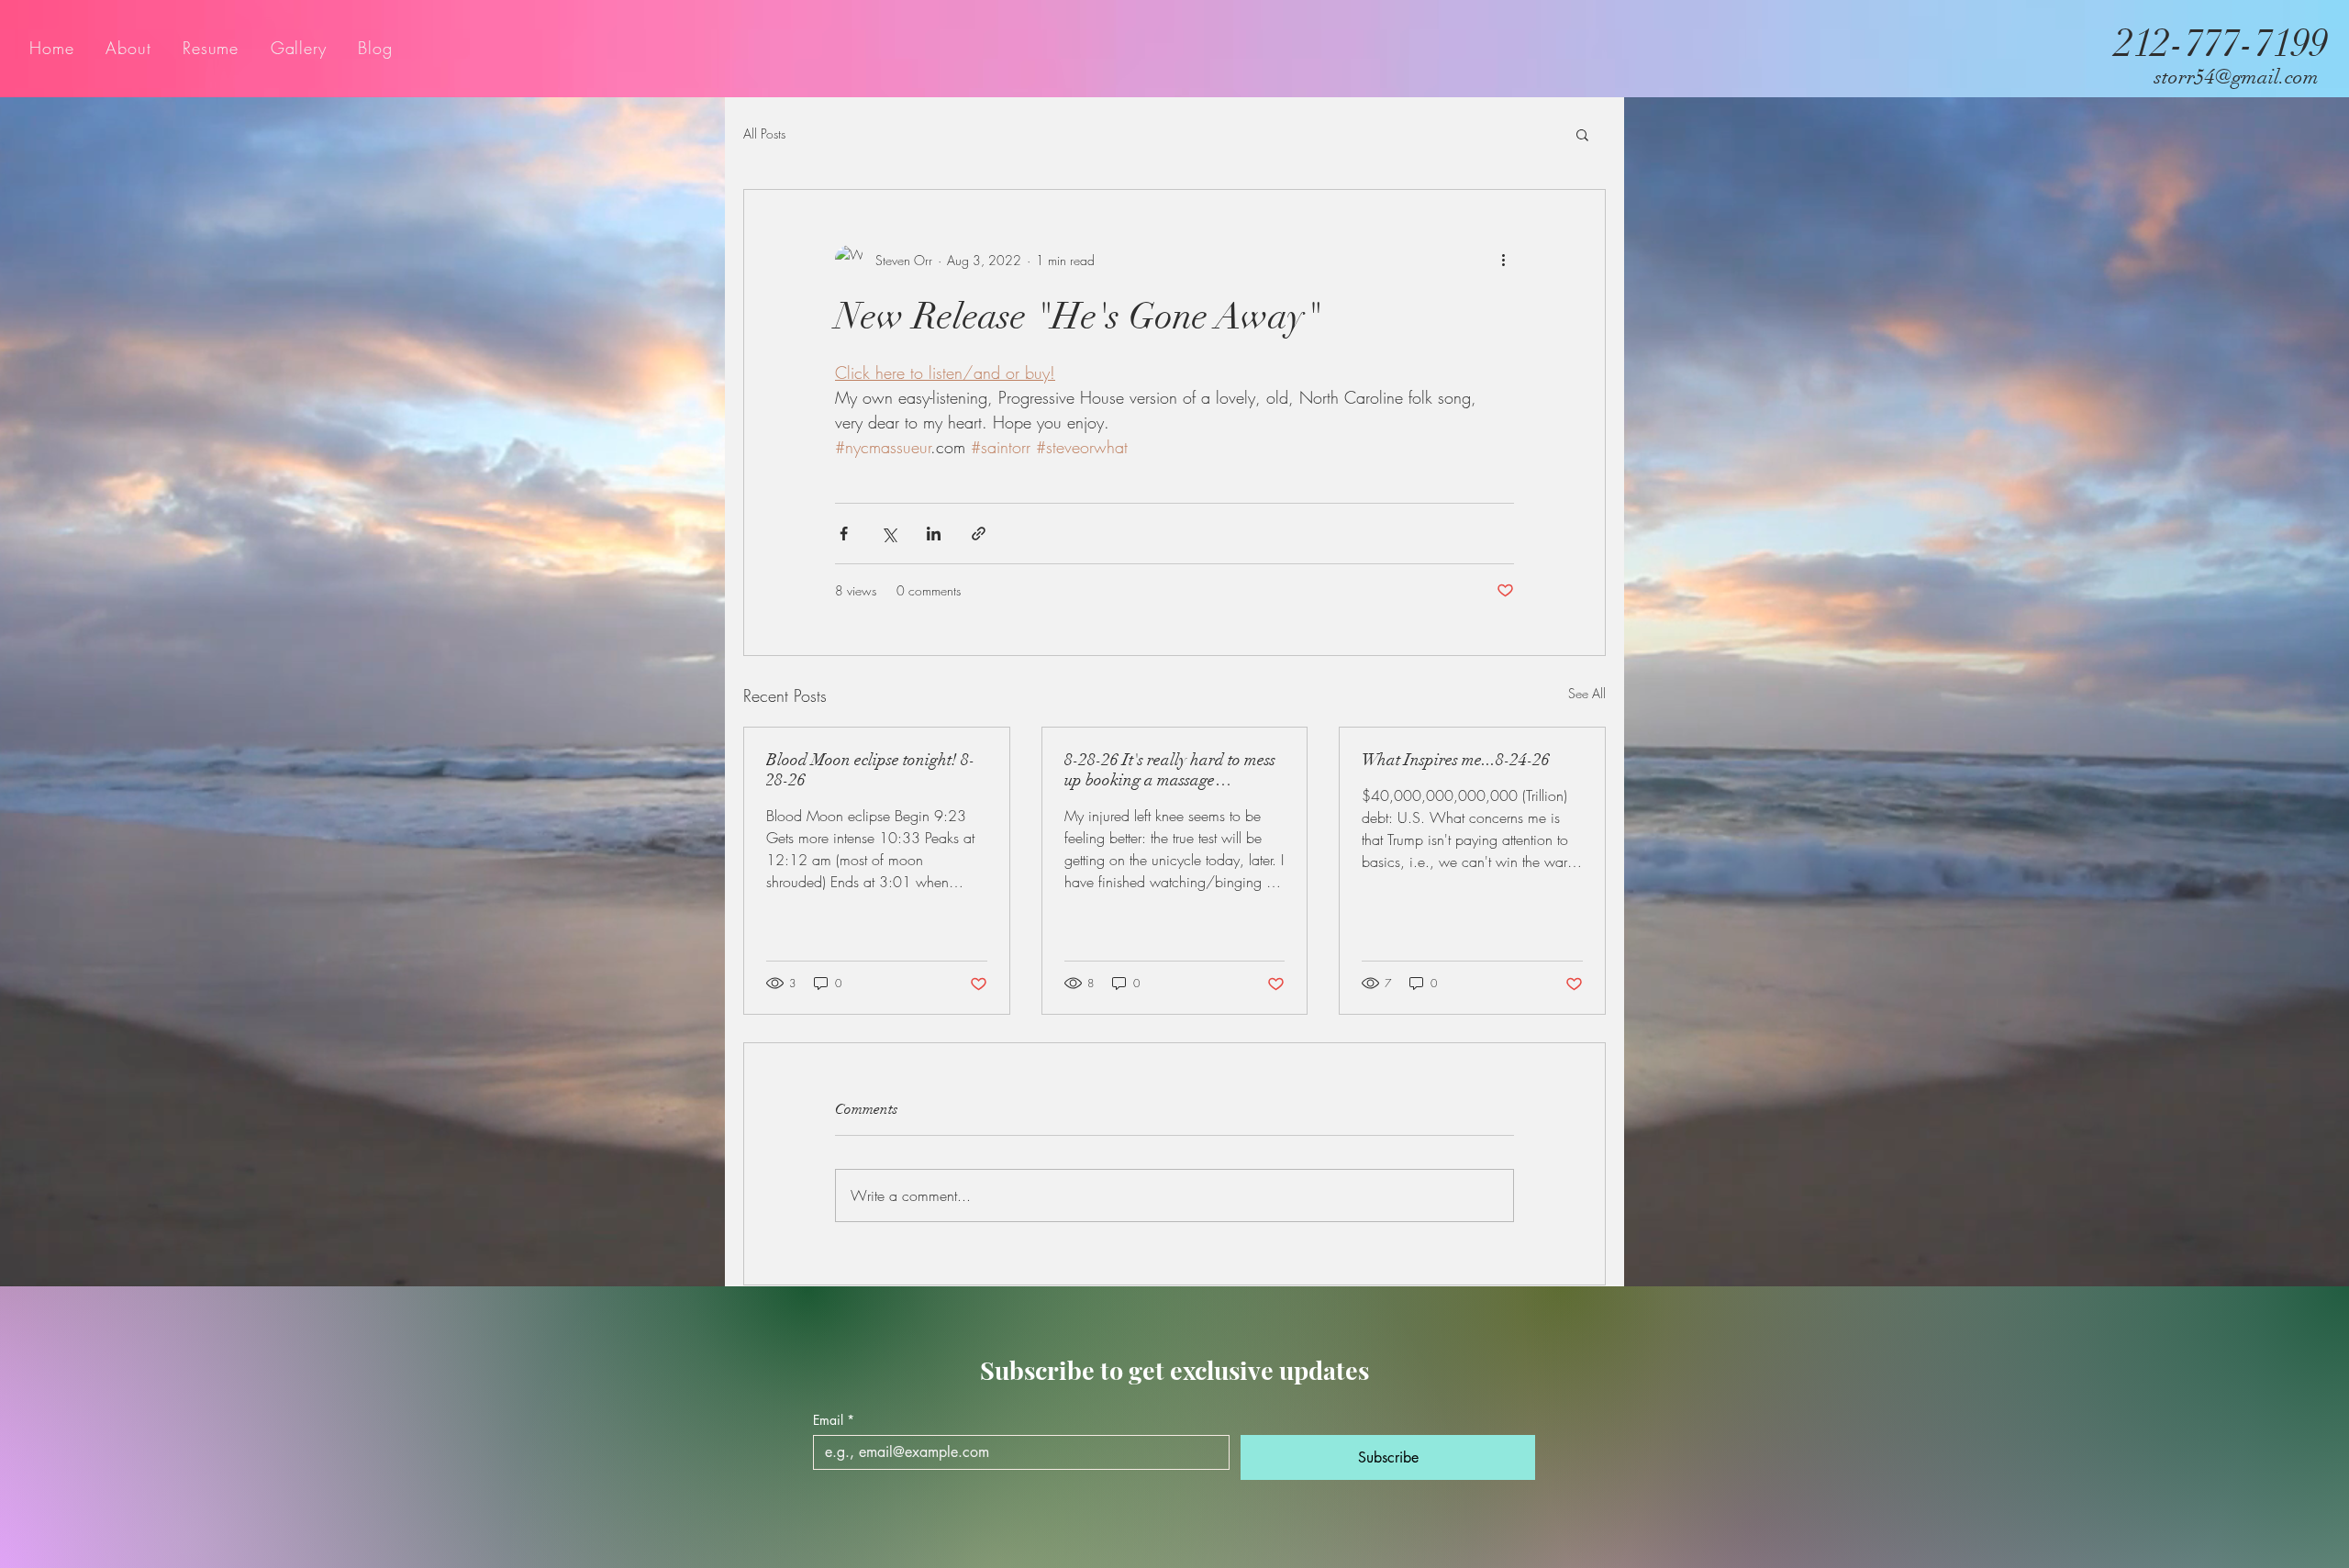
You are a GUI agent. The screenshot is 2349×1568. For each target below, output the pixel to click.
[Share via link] (979, 534)
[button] (1582, 134)
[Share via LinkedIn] (934, 534)
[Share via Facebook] (844, 534)
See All (1587, 693)
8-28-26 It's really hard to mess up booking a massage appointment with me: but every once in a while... (1172, 770)
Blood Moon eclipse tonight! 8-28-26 (871, 770)
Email (834, 1420)
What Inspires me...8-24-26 (1456, 760)
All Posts (764, 133)
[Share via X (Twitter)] (889, 534)
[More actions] (1503, 260)
